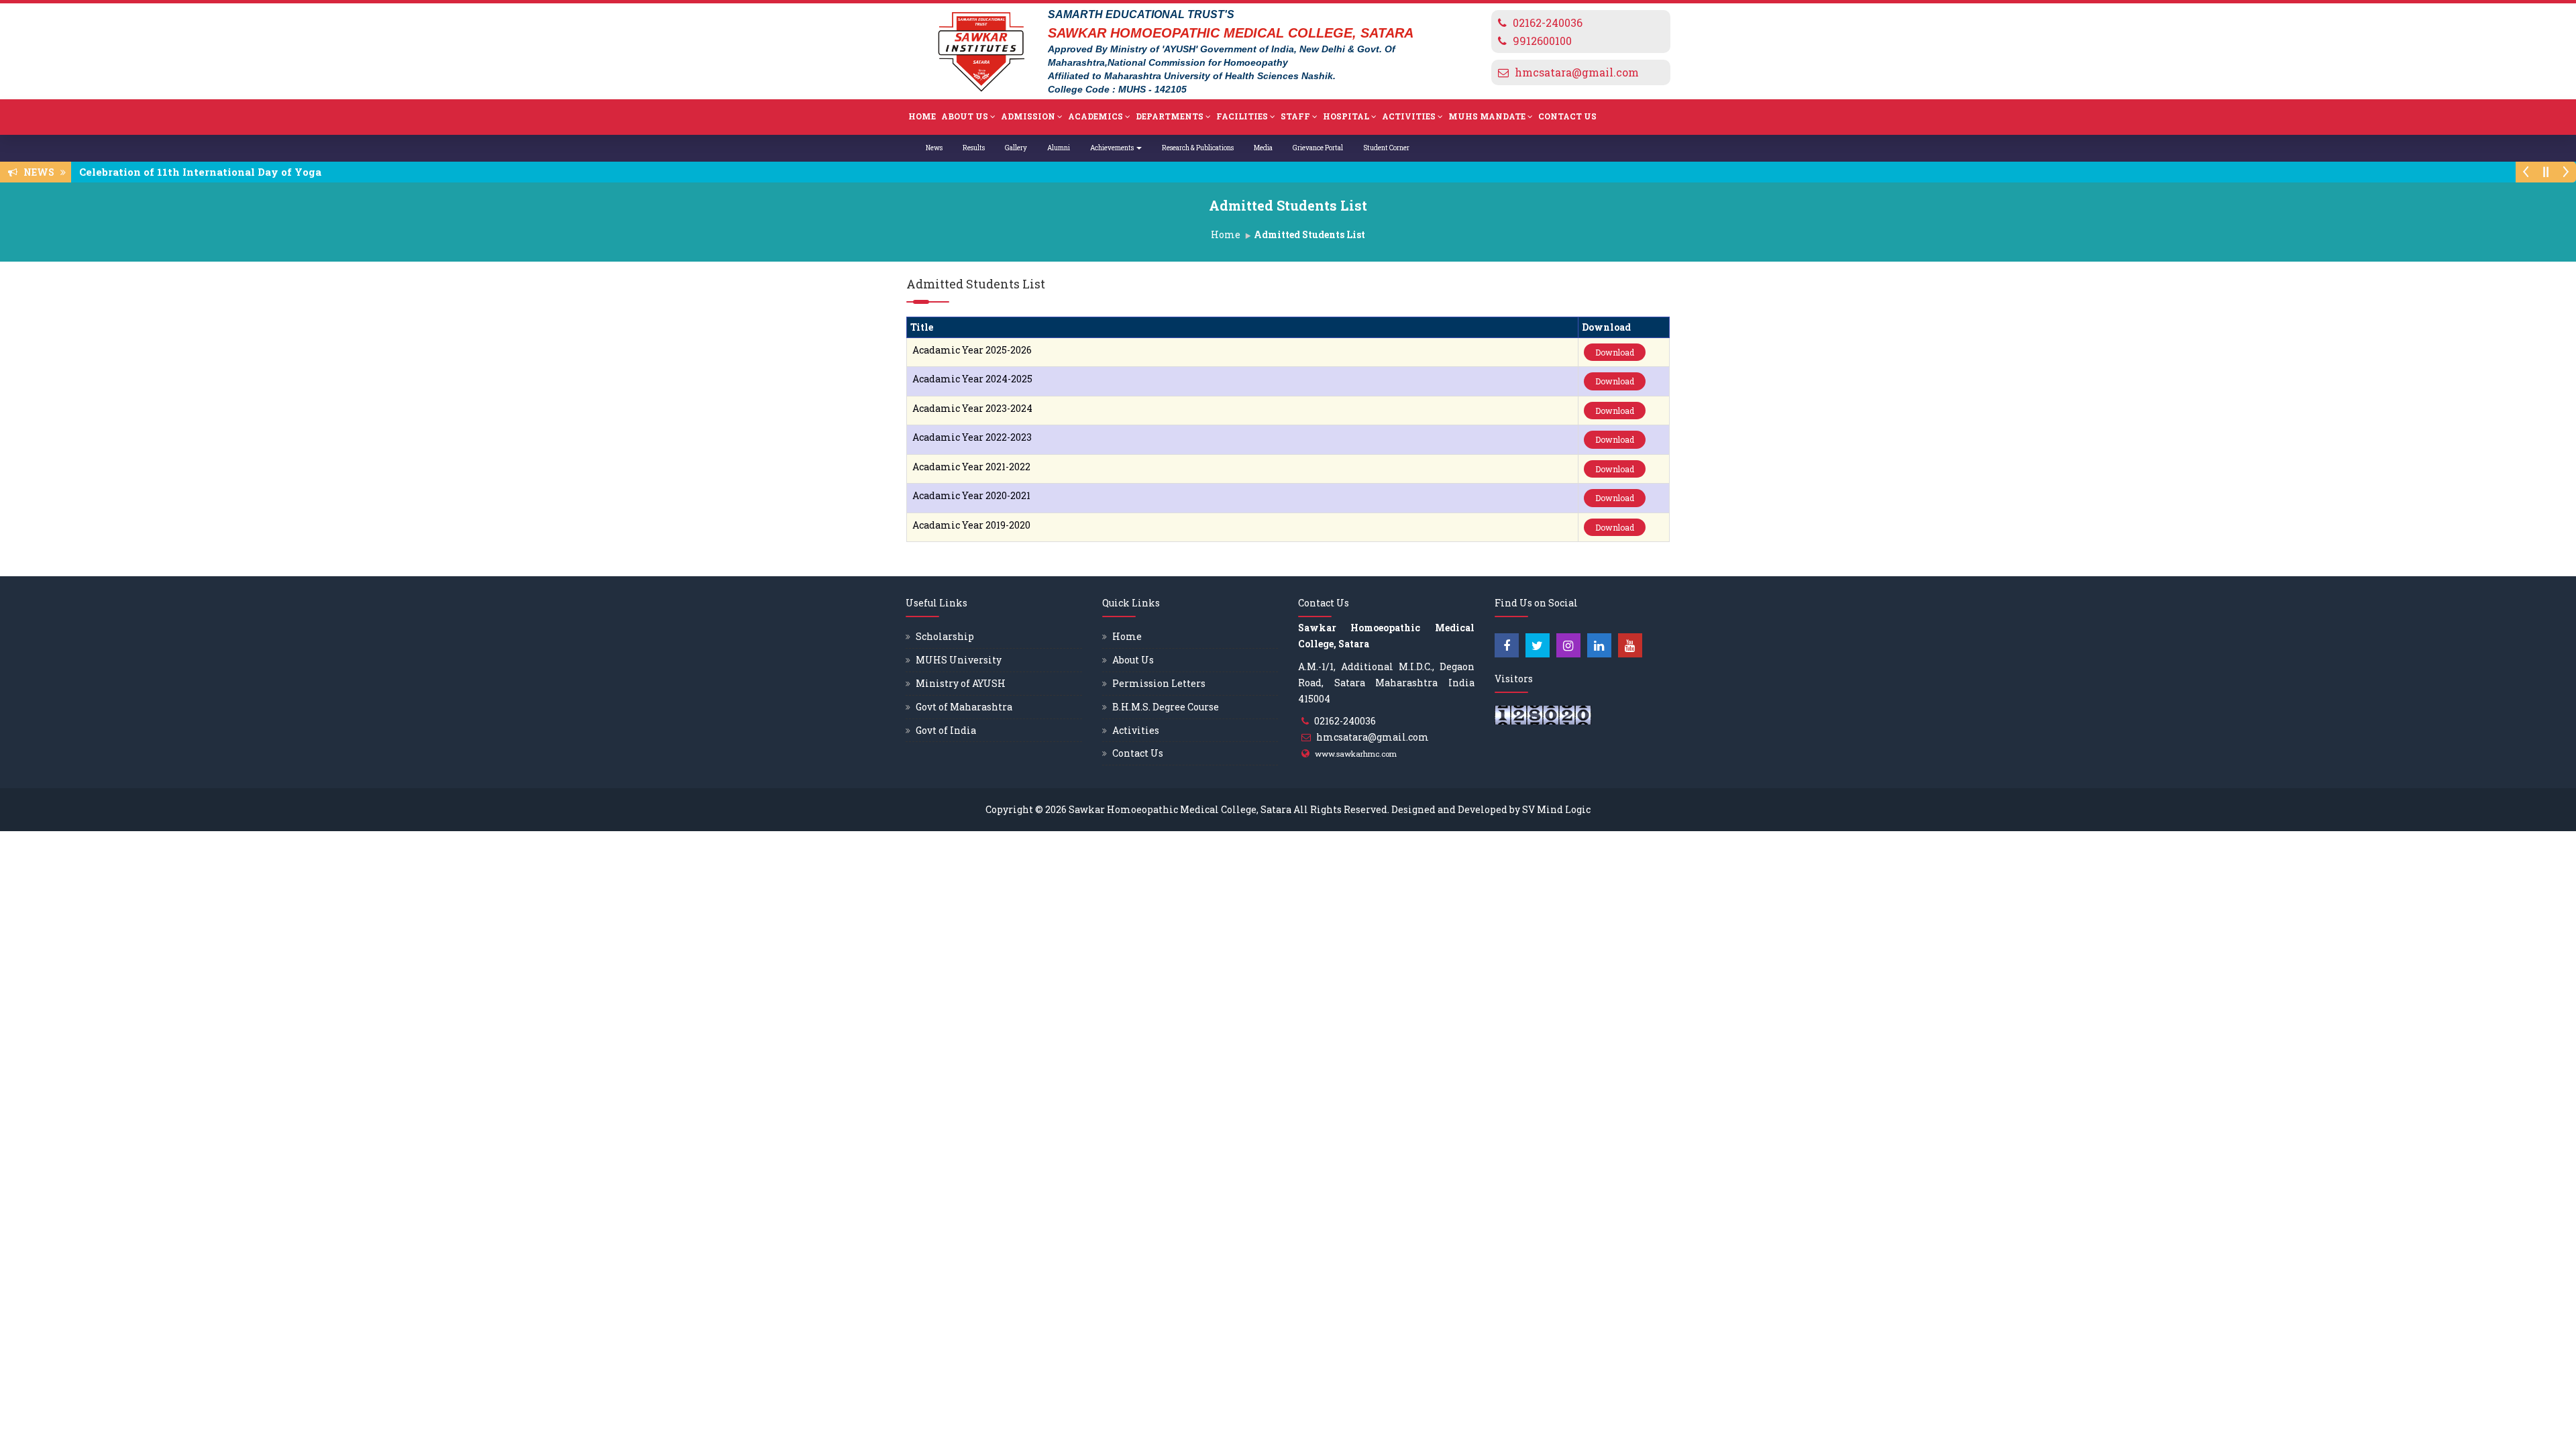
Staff (1295, 116)
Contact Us (1567, 116)
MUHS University (959, 660)
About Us (965, 116)
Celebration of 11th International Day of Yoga (204, 172)
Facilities (1242, 116)
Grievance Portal (1318, 148)
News (934, 148)
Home (922, 116)
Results (974, 148)
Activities (1409, 116)
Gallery (1016, 148)
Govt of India (946, 730)
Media (1263, 148)
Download (1615, 352)
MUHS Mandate (1487, 116)
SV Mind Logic (1556, 809)
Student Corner (1386, 148)
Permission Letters (1159, 683)
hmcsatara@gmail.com (1577, 72)
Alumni (1059, 148)
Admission (1028, 116)
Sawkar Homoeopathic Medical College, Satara (1180, 809)
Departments (1170, 116)
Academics (1095, 116)
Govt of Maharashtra (964, 707)
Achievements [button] (1113, 148)
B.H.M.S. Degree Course (1166, 707)
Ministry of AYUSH (961, 683)
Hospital (1346, 116)
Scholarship (945, 636)
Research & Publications (1198, 148)
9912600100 (1542, 41)
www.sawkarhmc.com (1356, 754)
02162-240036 (1548, 22)
